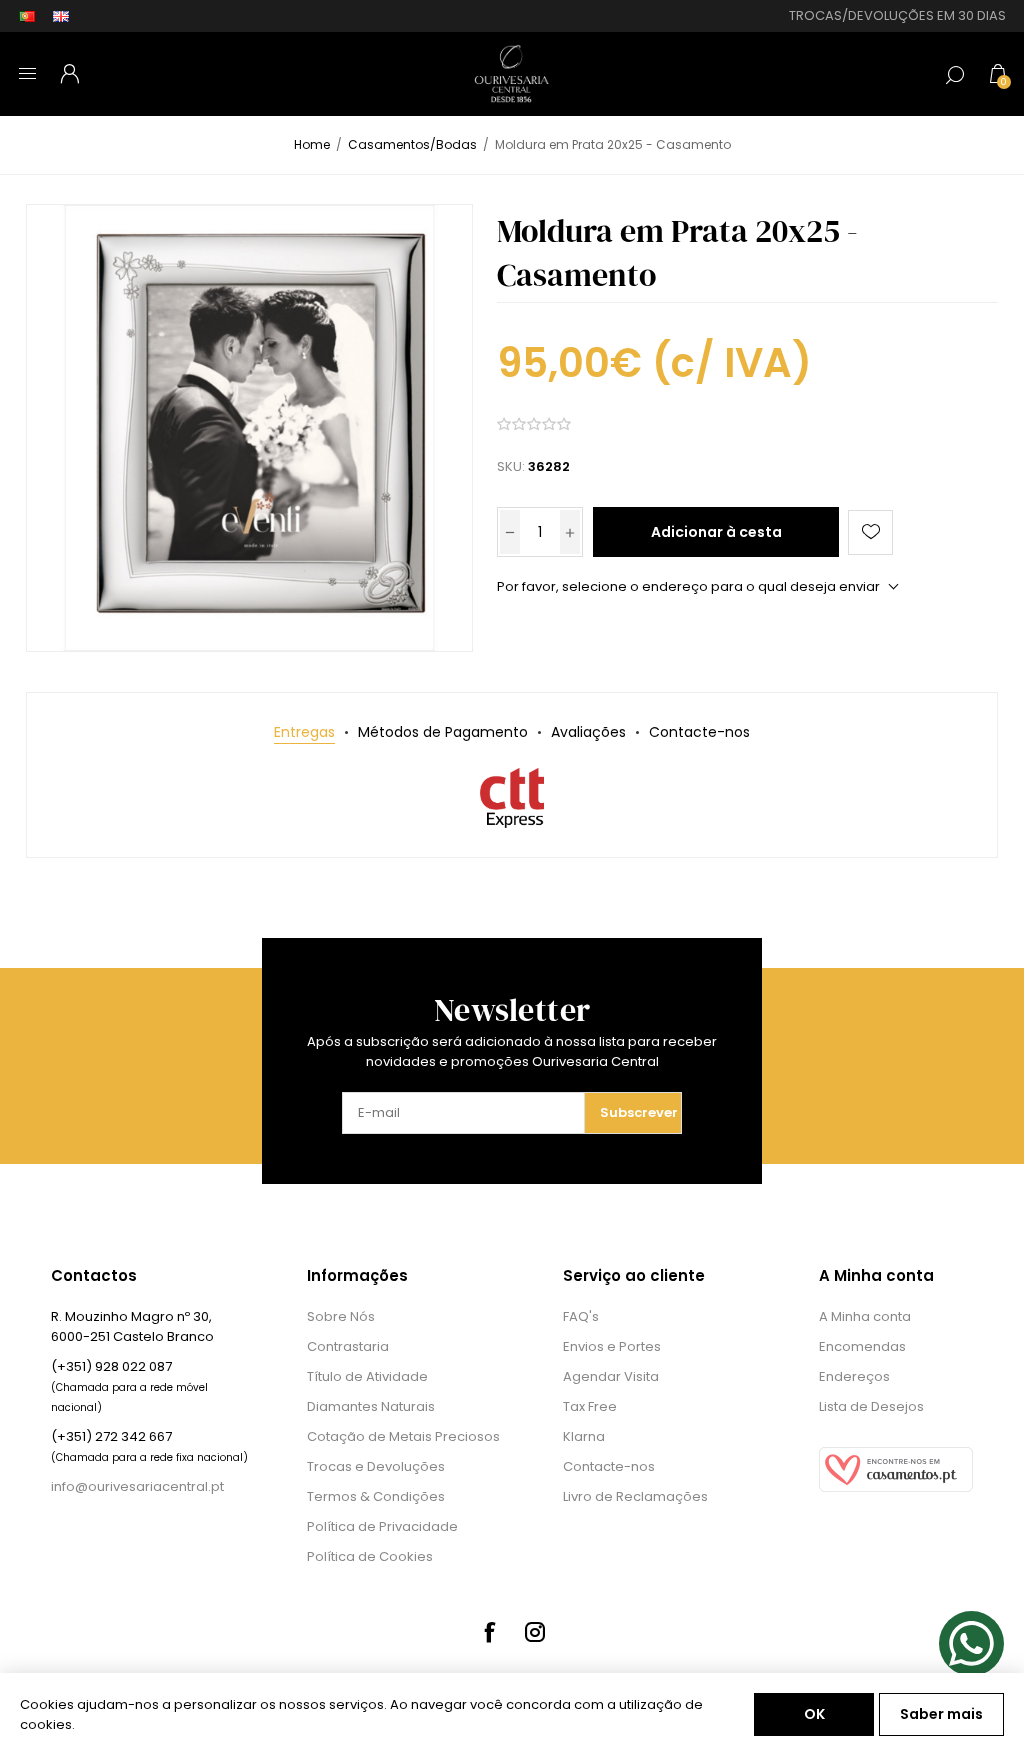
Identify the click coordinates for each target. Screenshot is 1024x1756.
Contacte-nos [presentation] (699, 732)
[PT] (27, 16)
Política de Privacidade (382, 1526)
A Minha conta (865, 1316)
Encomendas (862, 1346)
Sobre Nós (341, 1316)
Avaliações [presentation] (588, 732)
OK (814, 1714)
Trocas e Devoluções (376, 1466)
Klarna (584, 1436)
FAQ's (581, 1316)
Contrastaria (348, 1346)
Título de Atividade (367, 1376)
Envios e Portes (612, 1346)
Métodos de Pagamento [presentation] (443, 732)
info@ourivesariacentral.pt (137, 1486)
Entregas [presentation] (304, 732)
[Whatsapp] (971, 1643)
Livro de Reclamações (635, 1496)
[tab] (304, 732)
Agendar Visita (611, 1376)
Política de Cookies (370, 1556)
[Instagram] (535, 1632)
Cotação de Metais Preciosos (403, 1436)
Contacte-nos (609, 1466)
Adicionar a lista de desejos (870, 532)
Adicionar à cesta (716, 532)
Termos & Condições (376, 1496)
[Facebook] (489, 1632)
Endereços (854, 1376)
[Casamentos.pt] (896, 1487)
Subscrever (639, 1112)
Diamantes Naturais (371, 1406)
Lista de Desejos (871, 1406)
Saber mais (941, 1714)
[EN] (61, 16)
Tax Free (590, 1406)
